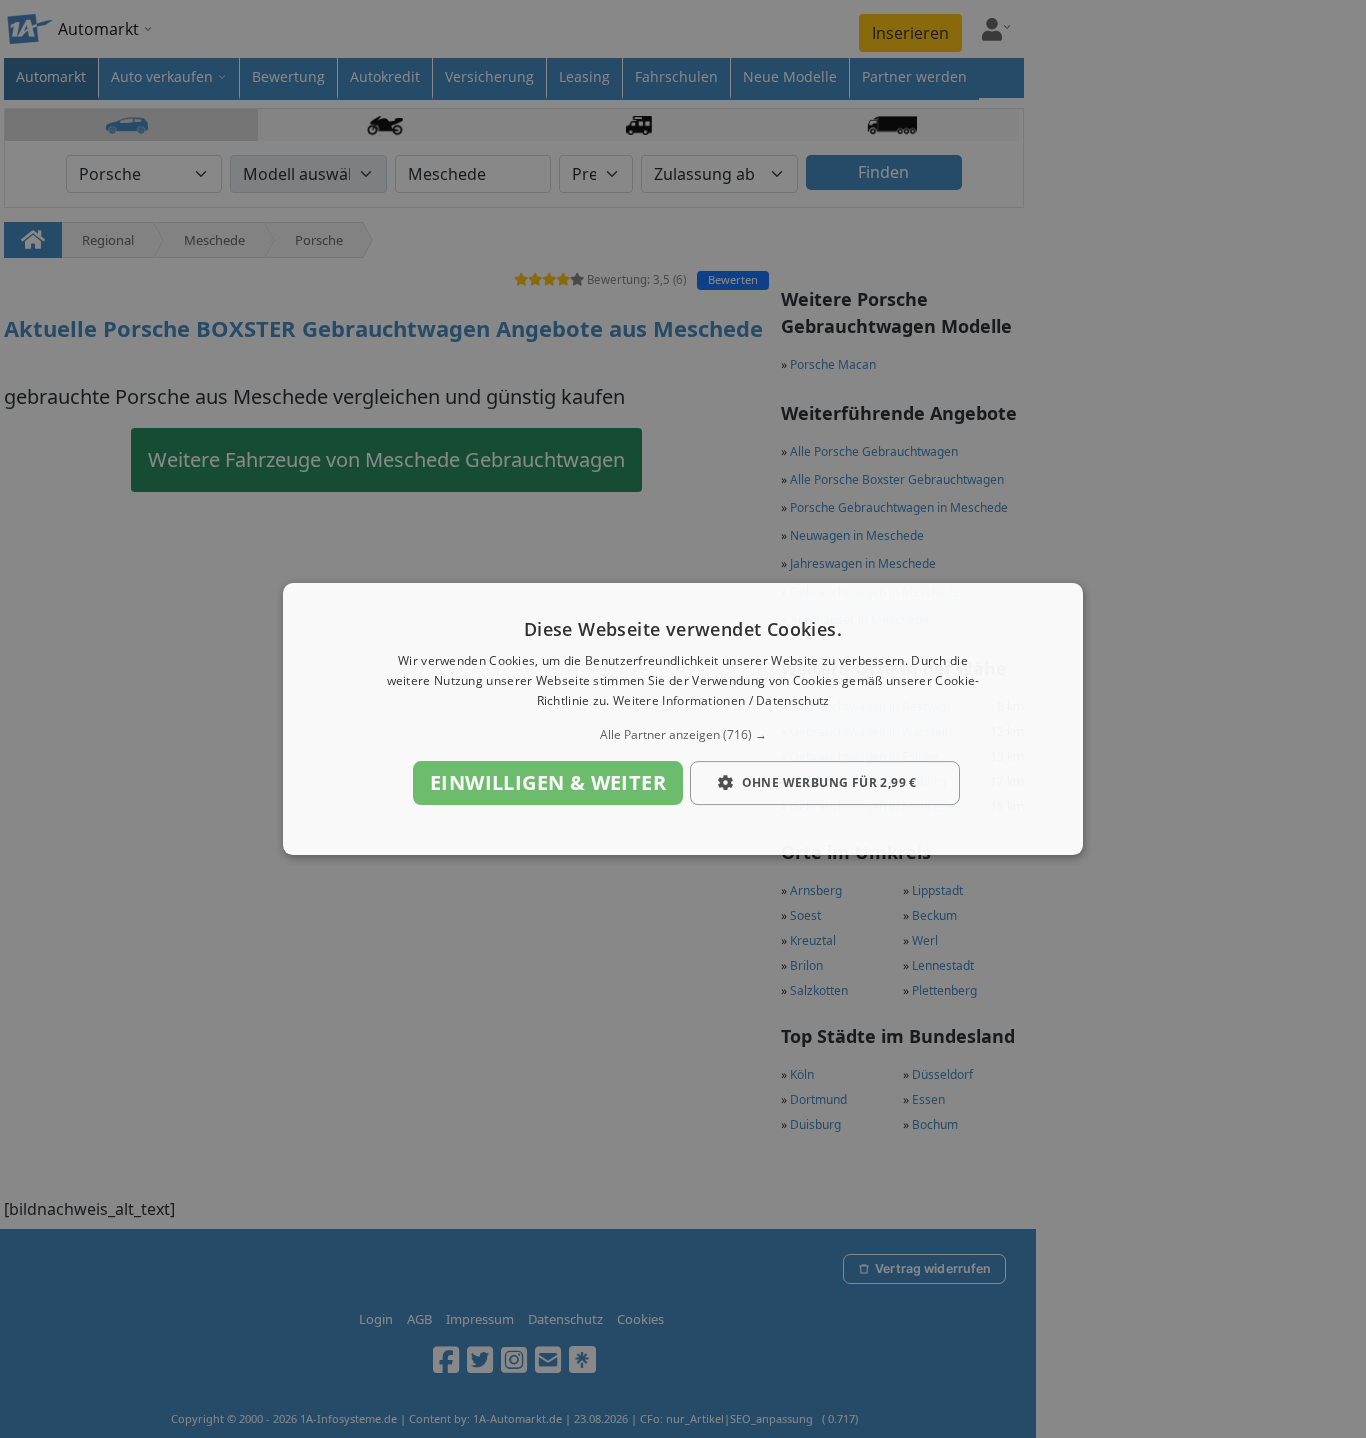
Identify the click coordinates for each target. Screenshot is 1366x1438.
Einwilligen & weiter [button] (548, 782)
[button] (683, 735)
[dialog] (683, 719)
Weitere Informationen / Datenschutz (721, 700)
